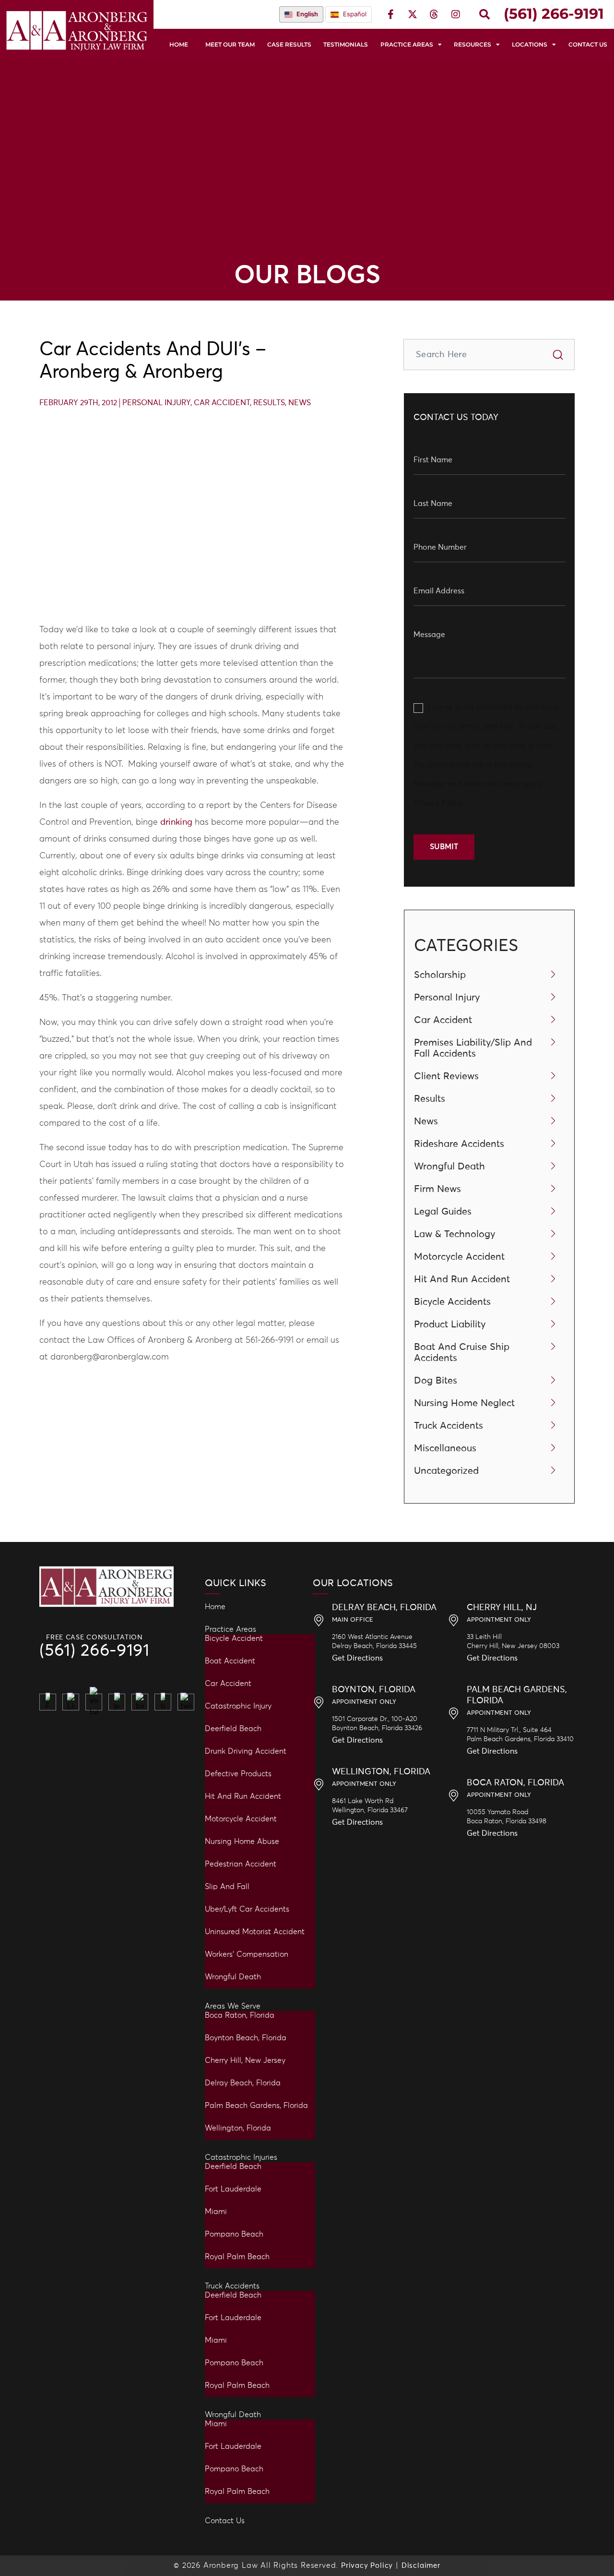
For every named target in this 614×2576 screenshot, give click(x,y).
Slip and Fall (227, 1887)
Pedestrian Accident (241, 1864)
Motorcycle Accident (459, 1257)
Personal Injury (156, 403)
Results (269, 403)
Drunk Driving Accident (246, 1751)
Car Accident (222, 403)
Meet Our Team (230, 44)
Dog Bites (436, 1381)
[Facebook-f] (391, 14)
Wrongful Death (449, 1167)
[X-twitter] (413, 14)
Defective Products (238, 1774)
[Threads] (434, 14)
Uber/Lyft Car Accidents (247, 1909)
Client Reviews (446, 1076)
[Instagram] (456, 14)
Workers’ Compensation (247, 1954)
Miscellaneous (445, 1448)
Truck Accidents (449, 1426)
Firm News (437, 1189)
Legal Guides (443, 1212)
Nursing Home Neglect (464, 1403)
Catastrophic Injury (238, 1706)
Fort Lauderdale (233, 2189)
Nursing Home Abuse (242, 1842)
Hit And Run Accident (462, 1279)
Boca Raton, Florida (240, 2015)
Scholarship (440, 975)
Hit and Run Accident (243, 1796)
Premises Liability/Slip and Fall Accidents (473, 1048)
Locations (530, 44)
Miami (216, 2212)
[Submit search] (558, 355)
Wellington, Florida (238, 2128)
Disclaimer (421, 2566)
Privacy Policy (438, 803)
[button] (484, 14)
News (300, 403)
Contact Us (588, 44)
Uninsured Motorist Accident (255, 1932)
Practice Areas (407, 44)
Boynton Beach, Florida (246, 2038)
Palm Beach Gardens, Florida (256, 2106)
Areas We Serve (233, 2006)
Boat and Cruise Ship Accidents (462, 1353)
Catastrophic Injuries (241, 2157)
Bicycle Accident (234, 1638)
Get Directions (357, 1658)
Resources (472, 44)
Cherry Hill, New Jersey (245, 2060)
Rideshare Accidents (459, 1144)
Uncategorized (446, 1471)
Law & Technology (455, 1234)
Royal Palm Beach (237, 2257)
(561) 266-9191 (94, 1651)
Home (179, 44)
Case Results (289, 44)
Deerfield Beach (233, 1729)
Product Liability (450, 1324)
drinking (176, 822)
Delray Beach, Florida (243, 2083)
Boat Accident (230, 1661)
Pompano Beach (234, 2234)
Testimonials (346, 44)
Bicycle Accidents (452, 1302)
